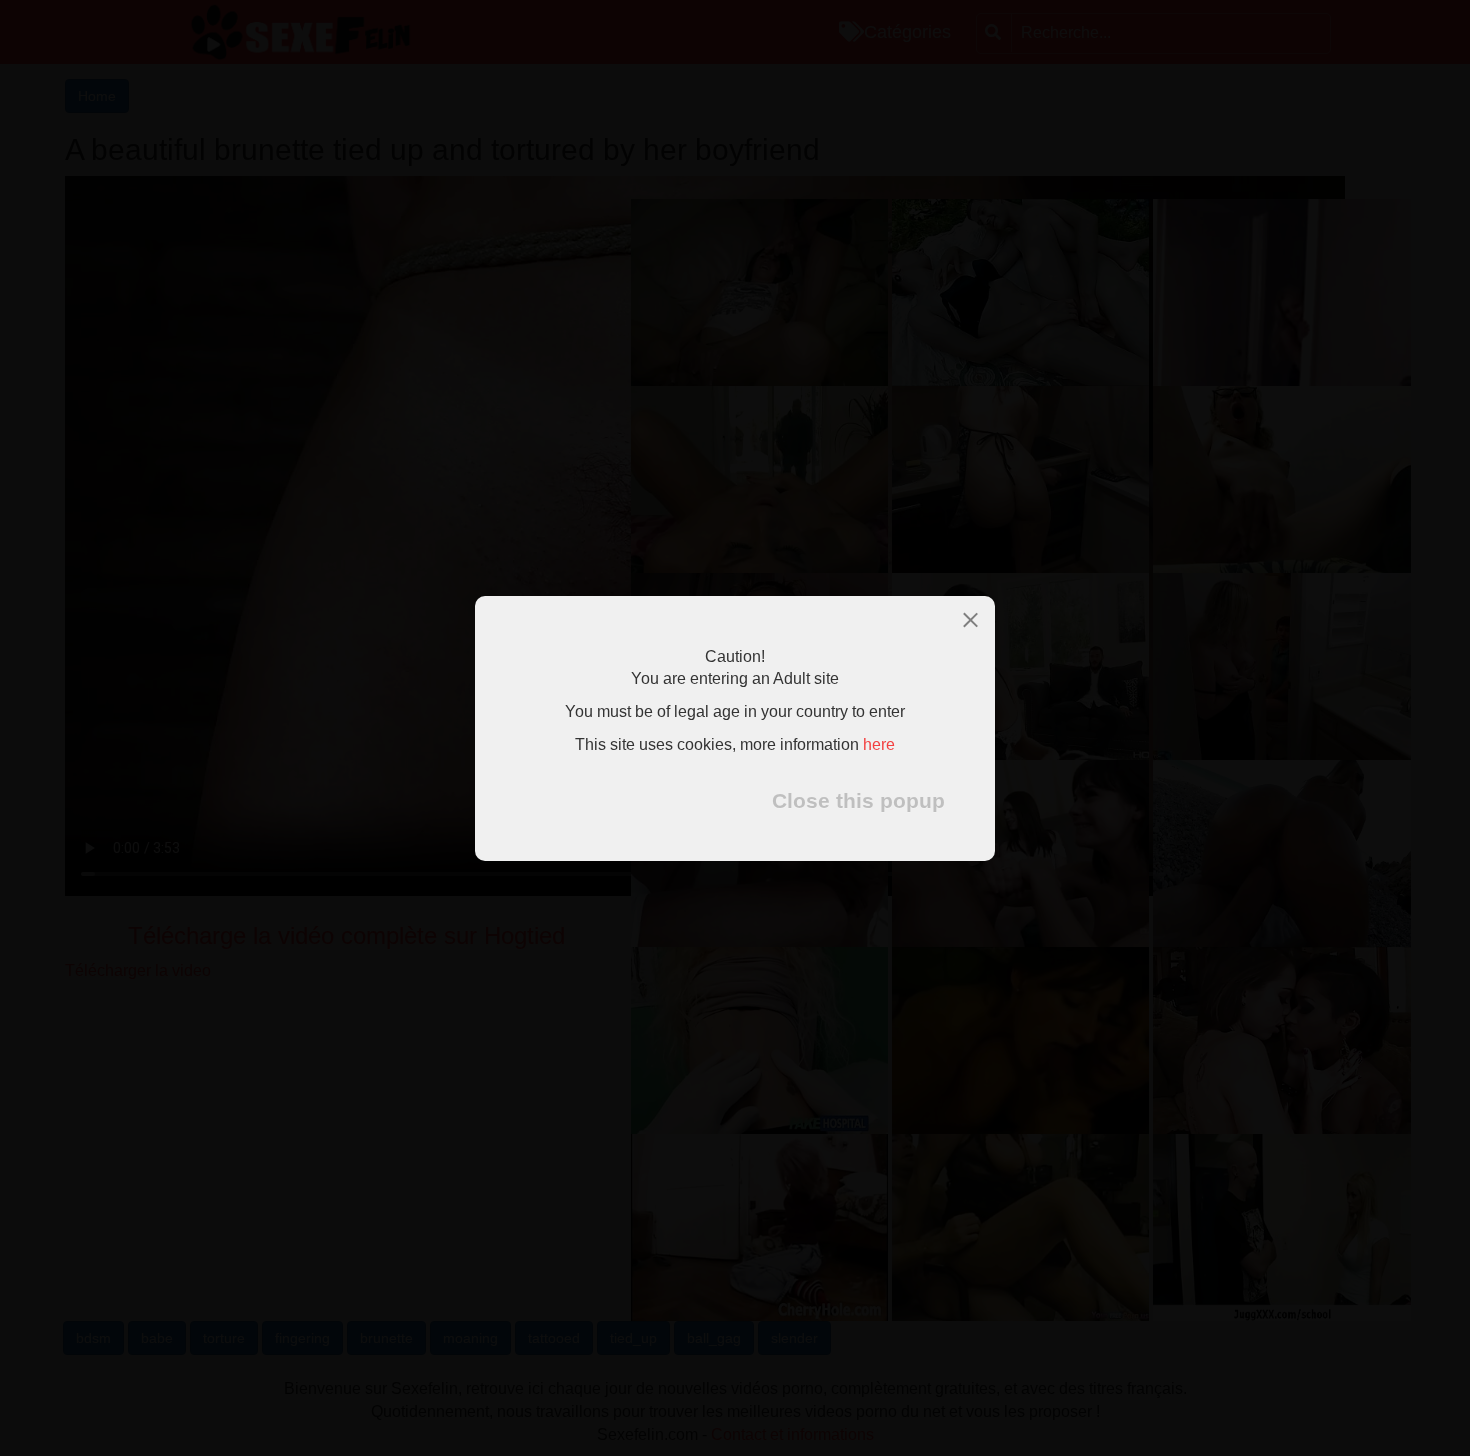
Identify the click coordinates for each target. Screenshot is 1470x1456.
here (879, 744)
